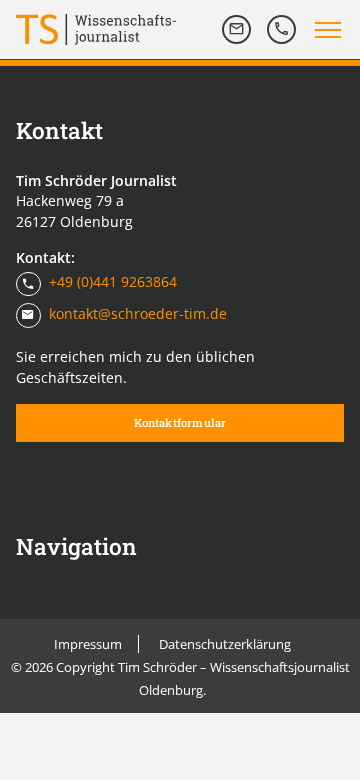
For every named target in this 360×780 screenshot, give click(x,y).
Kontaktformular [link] (180, 422)
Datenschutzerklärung (225, 644)
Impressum (88, 644)
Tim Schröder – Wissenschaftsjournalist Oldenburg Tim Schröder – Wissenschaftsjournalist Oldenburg (96, 29)
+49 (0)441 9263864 (113, 282)
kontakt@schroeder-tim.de (138, 313)
